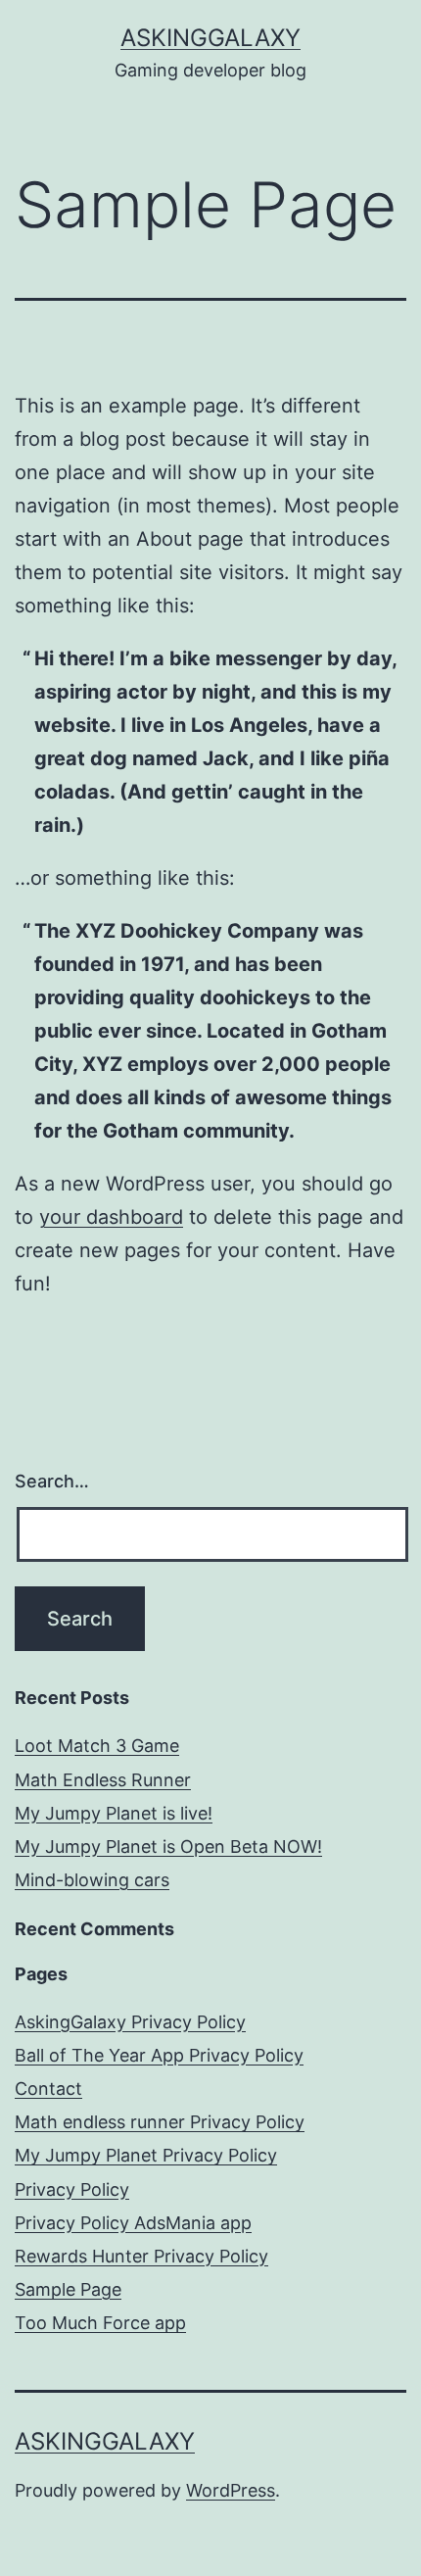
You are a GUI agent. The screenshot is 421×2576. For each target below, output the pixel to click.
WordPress (231, 2490)
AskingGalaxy (210, 38)
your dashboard (111, 1217)
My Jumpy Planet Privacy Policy (146, 2155)
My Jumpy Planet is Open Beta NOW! (168, 1847)
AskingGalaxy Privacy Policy (130, 2022)
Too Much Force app (100, 2323)
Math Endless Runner (103, 1780)
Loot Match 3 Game (97, 1746)
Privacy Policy (72, 2189)
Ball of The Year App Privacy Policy (159, 2055)
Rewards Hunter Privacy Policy (141, 2256)
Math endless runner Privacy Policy (160, 2122)
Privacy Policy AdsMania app (133, 2223)
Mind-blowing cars (92, 1880)
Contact (48, 2089)
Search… (52, 1481)
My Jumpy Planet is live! (114, 1813)
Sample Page (68, 2289)
